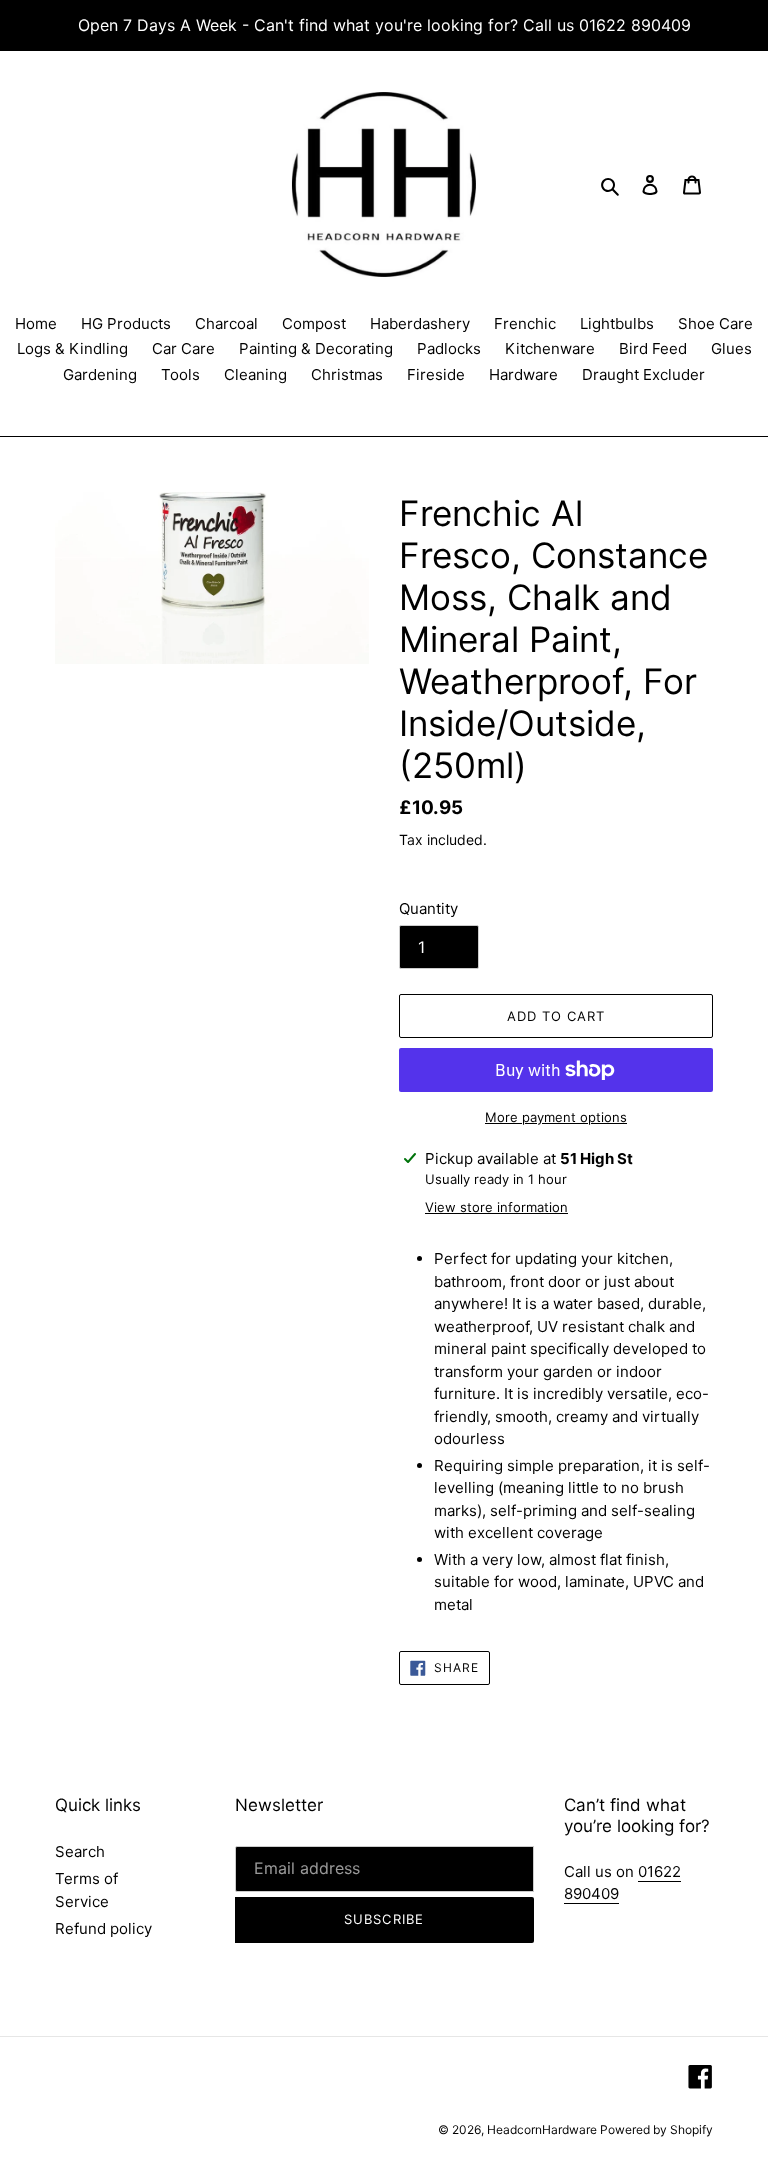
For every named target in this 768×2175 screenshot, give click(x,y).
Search (80, 1851)
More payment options (556, 1117)
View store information (496, 1207)
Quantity (428, 908)
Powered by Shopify (656, 2129)
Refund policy (103, 1928)
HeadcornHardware (543, 2129)
